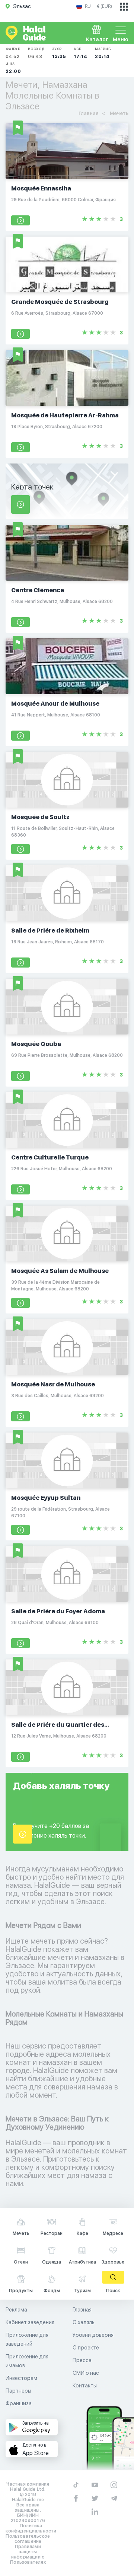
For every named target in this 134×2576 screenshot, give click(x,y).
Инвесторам (21, 2378)
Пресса (82, 2360)
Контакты (85, 2386)
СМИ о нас (86, 2373)
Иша (13, 68)
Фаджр (13, 53)
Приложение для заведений (27, 2339)
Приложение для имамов (27, 2361)
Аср (81, 53)
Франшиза (19, 2403)
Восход (36, 53)
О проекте (86, 2348)
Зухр (59, 53)
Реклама (16, 2310)
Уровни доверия (93, 2335)
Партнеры (18, 2391)
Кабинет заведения (30, 2322)
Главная (82, 2310)
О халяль (84, 2322)
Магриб (103, 53)
